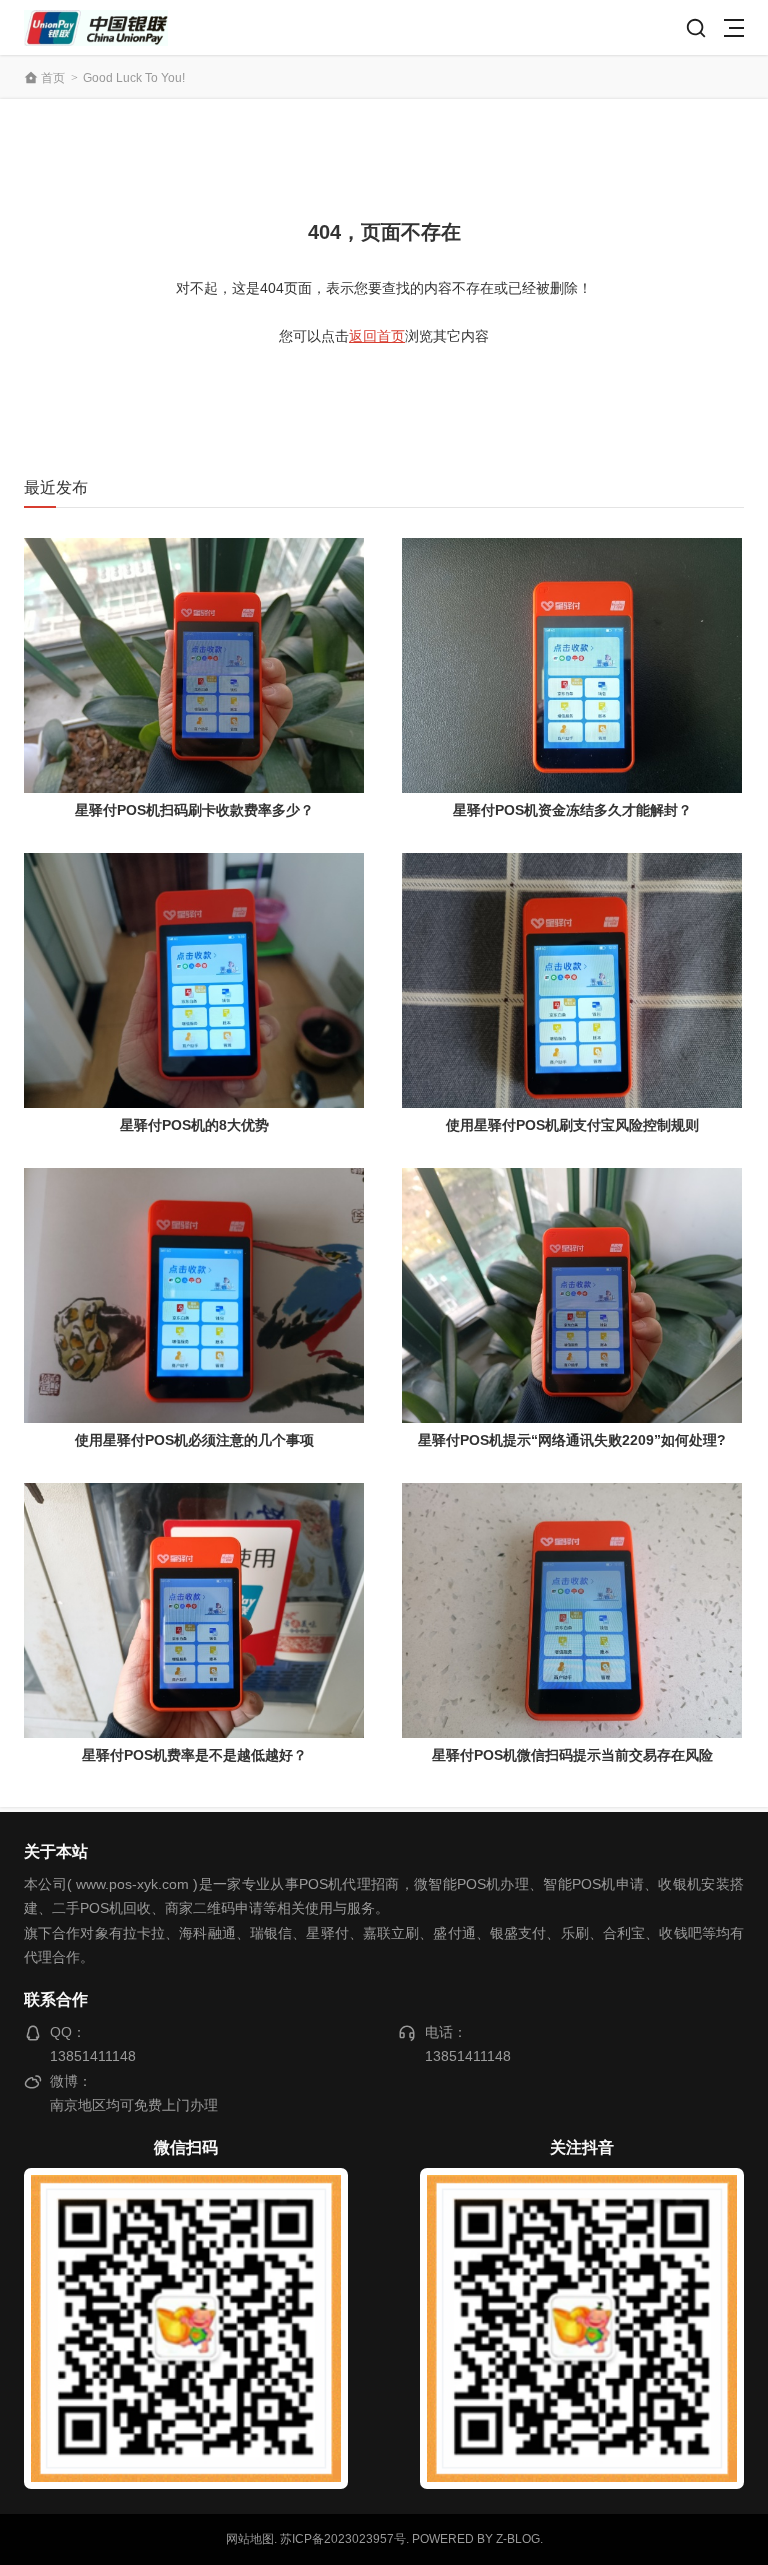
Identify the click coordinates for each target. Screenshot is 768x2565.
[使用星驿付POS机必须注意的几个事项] (194, 1295)
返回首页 (377, 336)
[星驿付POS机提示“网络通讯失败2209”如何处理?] (572, 1295)
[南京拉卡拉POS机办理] (96, 27)
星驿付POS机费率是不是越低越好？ (194, 1755)
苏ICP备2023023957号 (343, 2539)
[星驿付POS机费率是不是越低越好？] (194, 1610)
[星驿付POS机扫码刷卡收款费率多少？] (194, 665)
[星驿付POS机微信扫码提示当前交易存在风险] (572, 1610)
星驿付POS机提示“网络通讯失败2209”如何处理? (572, 1440)
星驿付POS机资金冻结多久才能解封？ (572, 810)
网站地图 (250, 2539)
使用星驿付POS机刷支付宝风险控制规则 (572, 1125)
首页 (53, 78)
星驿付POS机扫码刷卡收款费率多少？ (194, 810)
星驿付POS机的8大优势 (194, 1125)
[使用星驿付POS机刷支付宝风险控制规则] (572, 980)
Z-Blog (518, 2539)
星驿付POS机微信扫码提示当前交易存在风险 (572, 1755)
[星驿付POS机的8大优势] (194, 980)
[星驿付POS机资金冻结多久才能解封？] (572, 665)
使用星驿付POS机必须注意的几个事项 (194, 1440)
